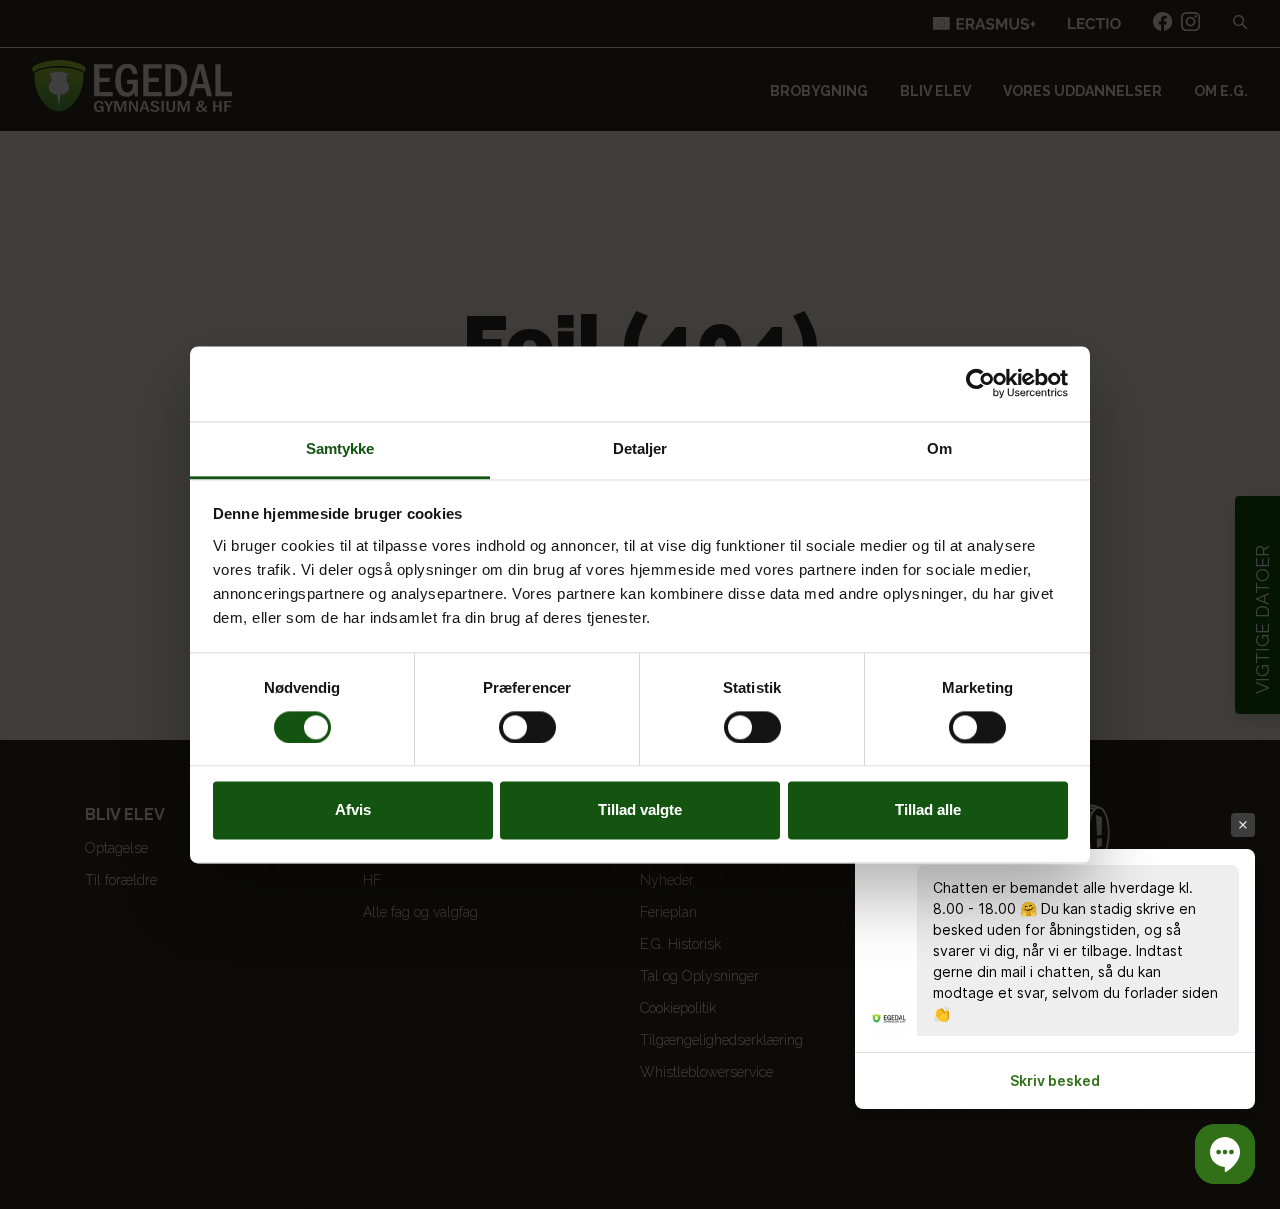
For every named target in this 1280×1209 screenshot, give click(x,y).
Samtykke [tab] (340, 448)
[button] (1225, 1154)
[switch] (527, 727)
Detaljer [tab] (640, 448)
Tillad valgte (640, 810)
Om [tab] (939, 448)
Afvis (353, 810)
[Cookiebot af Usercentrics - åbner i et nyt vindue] (980, 383)
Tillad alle (928, 810)
